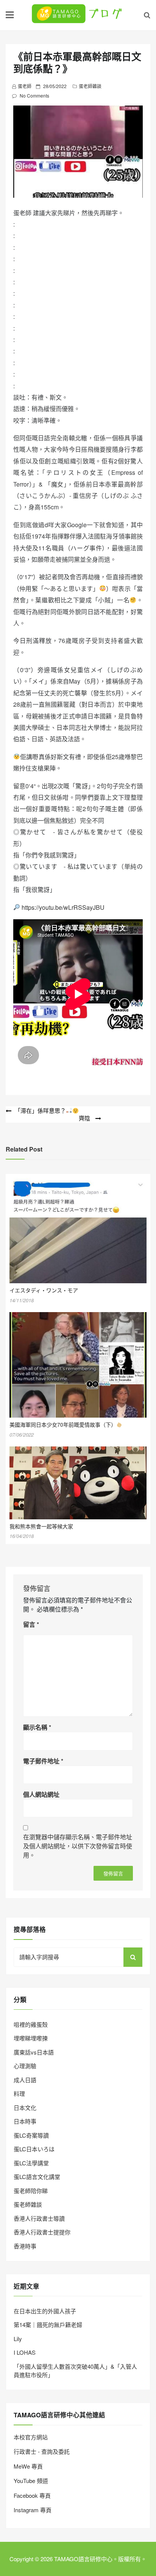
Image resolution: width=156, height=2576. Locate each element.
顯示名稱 (37, 1727)
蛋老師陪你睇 (31, 2191)
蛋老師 (25, 86)
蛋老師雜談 (90, 86)
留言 (31, 1624)
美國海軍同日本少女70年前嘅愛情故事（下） (63, 1424)
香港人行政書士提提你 (42, 2232)
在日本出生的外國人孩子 (45, 2311)
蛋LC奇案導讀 (31, 2135)
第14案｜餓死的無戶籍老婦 (48, 2325)
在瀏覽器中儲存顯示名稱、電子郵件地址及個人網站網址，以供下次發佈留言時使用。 (78, 1846)
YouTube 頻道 (31, 2481)
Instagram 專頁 (33, 2510)
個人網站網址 (41, 1794)
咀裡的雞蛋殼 (31, 2024)
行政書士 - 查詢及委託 (42, 2451)
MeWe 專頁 (28, 2466)
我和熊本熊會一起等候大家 (41, 1526)
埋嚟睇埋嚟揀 (31, 2038)
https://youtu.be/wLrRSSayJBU (63, 907)
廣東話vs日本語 (34, 2052)
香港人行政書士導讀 (39, 2218)
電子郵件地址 (43, 1761)
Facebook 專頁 (32, 2495)
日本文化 (25, 2107)
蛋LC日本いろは (34, 2149)
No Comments (34, 95)
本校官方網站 (31, 2437)
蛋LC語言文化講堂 (37, 2177)
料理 (19, 2093)
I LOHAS (25, 2352)
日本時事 (25, 2121)
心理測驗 (25, 2066)
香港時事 (25, 2246)
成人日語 (25, 2080)
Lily (18, 2339)
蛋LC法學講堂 (31, 2163)
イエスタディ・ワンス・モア (44, 1290)
